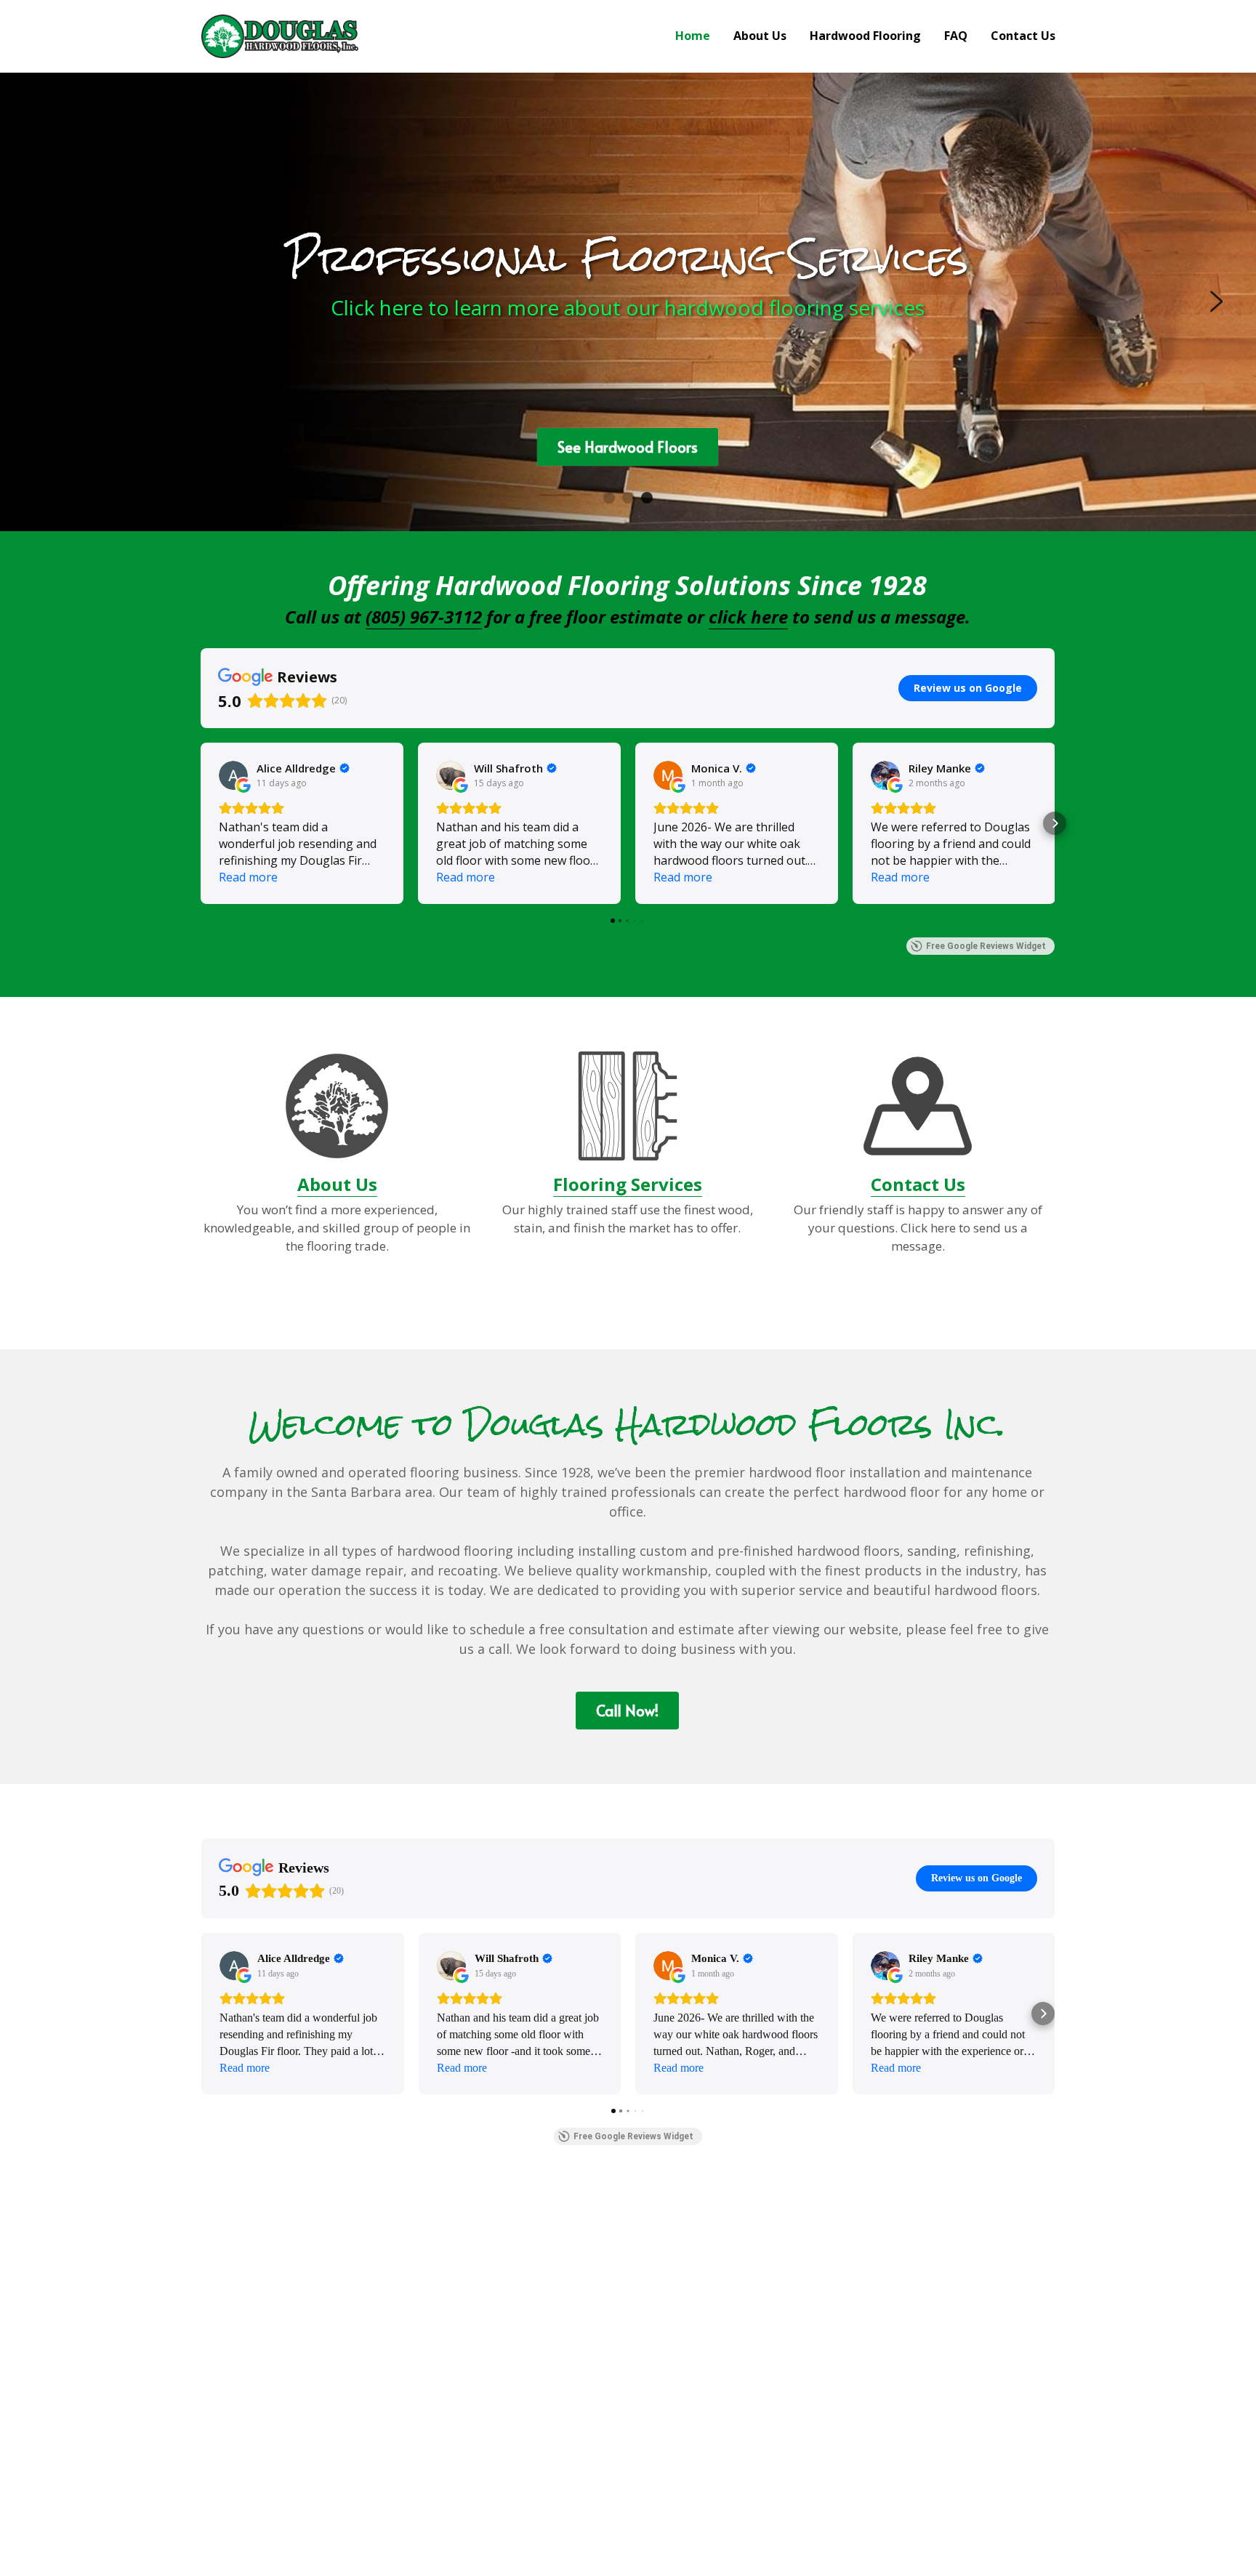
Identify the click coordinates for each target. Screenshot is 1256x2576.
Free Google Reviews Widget (986, 946)
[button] (201, 823)
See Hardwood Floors (628, 447)
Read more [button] (248, 877)
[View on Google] (233, 775)
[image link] (280, 35)
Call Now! (627, 1711)
